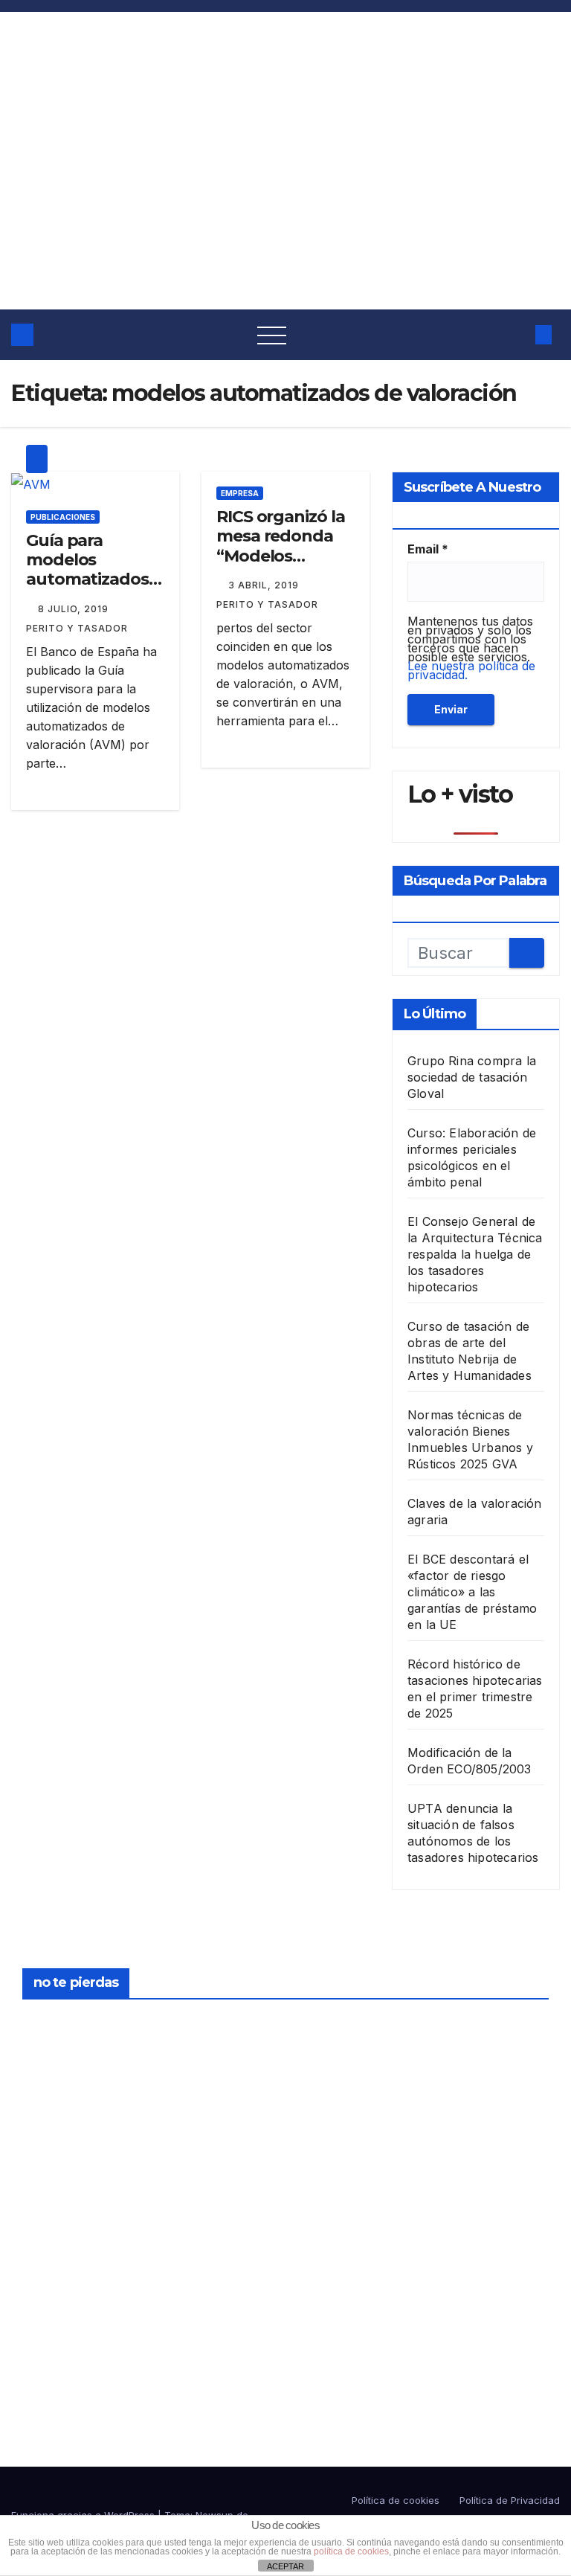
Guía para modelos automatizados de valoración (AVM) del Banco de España (92, 590)
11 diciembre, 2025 (333, 2194)
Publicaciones (63, 517)
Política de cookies (396, 2500)
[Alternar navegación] (272, 335)
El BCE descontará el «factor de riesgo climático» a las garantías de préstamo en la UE (472, 1592)
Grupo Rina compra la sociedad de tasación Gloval (472, 1077)
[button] (514, 335)
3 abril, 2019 (265, 585)
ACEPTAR (285, 2566)
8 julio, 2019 (75, 609)
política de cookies (351, 2551)
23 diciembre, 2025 (58, 2023)
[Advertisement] (285, 198)
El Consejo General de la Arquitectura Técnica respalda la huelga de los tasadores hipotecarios (475, 1254)
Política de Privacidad (510, 2500)
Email (428, 549)
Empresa (240, 493)
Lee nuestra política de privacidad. (471, 670)
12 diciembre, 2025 (333, 2023)
